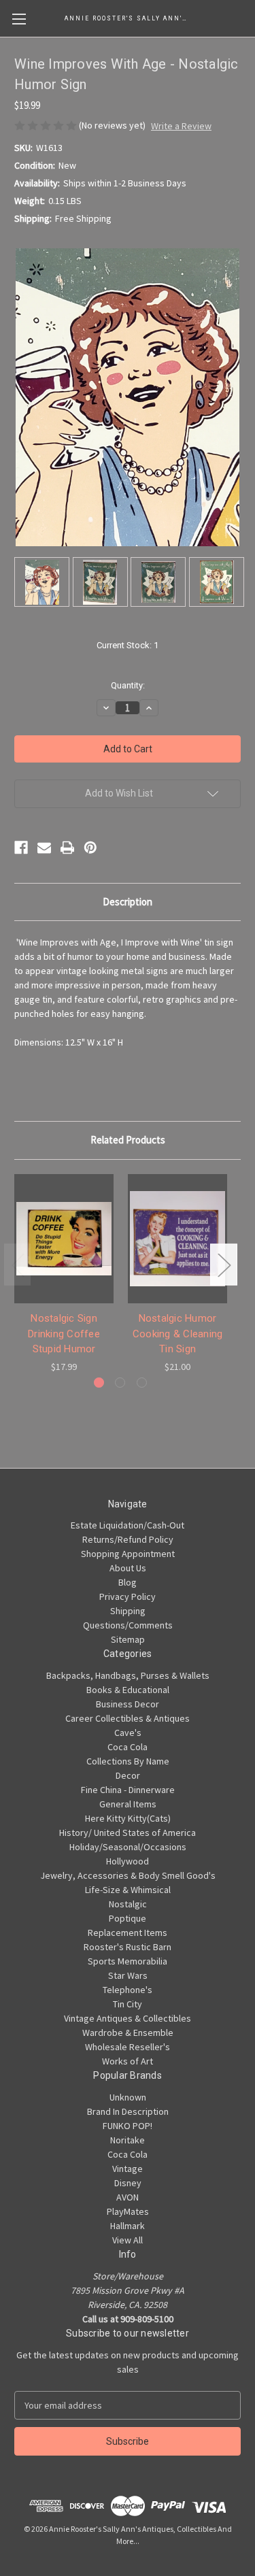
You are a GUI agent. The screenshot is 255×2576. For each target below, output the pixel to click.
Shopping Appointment (128, 1554)
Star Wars (128, 1975)
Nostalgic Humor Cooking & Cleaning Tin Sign (178, 1334)
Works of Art (128, 2061)
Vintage (128, 2169)
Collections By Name (128, 1761)
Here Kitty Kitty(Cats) (128, 1818)
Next (224, 1265)
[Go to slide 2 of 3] (120, 1383)
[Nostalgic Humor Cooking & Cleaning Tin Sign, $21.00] (177, 1239)
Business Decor (128, 1704)
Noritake (128, 2140)
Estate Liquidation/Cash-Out (128, 1525)
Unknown (128, 2097)
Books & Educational (128, 1690)
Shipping (128, 1611)
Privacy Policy (128, 1596)
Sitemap (128, 1639)
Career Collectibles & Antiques (128, 1718)
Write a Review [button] (181, 126)
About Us (128, 1568)
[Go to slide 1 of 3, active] (99, 1383)
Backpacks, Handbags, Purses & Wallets (128, 1675)
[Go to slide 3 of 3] (142, 1383)
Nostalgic (128, 1904)
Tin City (128, 2004)
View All (128, 2240)
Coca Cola (128, 1747)
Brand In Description (128, 2111)
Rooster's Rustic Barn (128, 1947)
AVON (128, 2197)
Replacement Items (128, 1933)
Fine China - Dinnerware (128, 1790)
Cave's (128, 1733)
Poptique (128, 1918)
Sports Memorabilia (128, 1961)
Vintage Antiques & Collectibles (128, 2018)
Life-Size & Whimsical (128, 1890)
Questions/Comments (128, 1625)
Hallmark (128, 2226)
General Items (128, 1804)
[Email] (44, 848)
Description (128, 902)
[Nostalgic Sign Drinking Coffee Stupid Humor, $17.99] (64, 1239)
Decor (128, 1775)
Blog (128, 1582)
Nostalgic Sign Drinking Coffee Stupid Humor (64, 1334)
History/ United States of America (128, 1833)
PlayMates (128, 2211)
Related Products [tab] (128, 1140)
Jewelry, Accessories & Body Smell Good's (128, 1875)
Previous (18, 1265)
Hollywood (128, 1861)
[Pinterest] (90, 848)
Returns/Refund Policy (128, 1539)
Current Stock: (128, 645)
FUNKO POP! (128, 2126)
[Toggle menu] (19, 19)
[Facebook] (21, 848)
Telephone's (128, 1990)
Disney (128, 2183)
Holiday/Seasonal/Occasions (128, 1847)
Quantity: (128, 685)
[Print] (67, 848)
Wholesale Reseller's (128, 2047)
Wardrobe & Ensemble (128, 2033)
